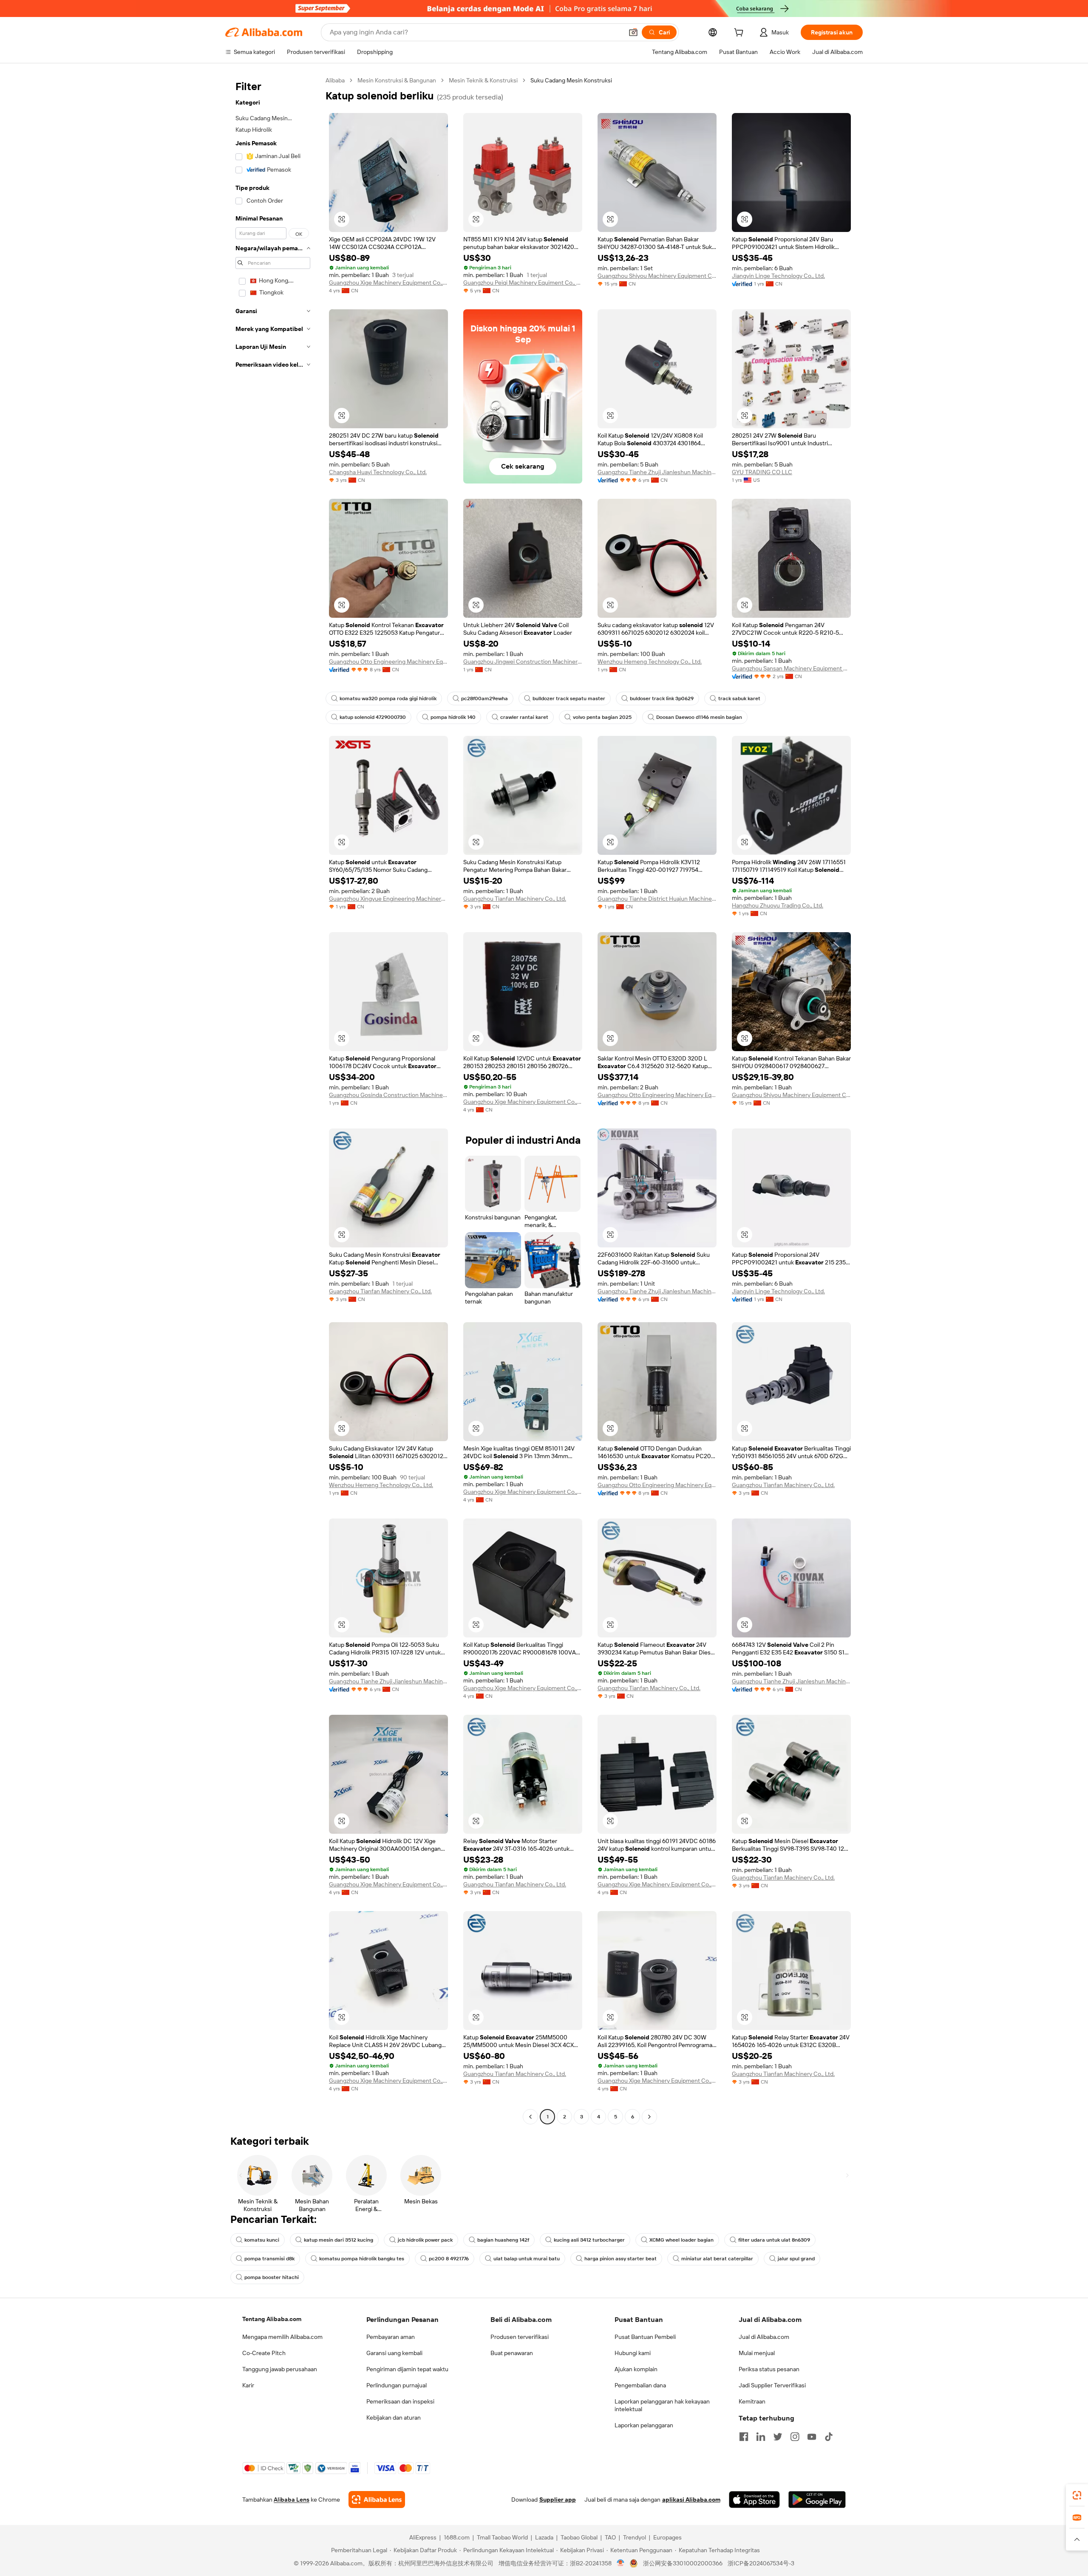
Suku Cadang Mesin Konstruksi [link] (571, 80)
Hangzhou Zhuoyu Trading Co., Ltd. (778, 905)
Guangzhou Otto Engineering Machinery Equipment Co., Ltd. (388, 662)
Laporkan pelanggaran (644, 2425)
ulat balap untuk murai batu (527, 2259)
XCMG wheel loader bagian (681, 2240)
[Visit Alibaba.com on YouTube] (812, 2437)
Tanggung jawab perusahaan (280, 2369)
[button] (633, 32)
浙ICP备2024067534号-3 (761, 2563)
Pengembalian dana (640, 2385)
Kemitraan (752, 2401)
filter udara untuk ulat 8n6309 (774, 2240)
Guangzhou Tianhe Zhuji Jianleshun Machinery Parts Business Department (657, 472)
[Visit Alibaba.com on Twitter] (778, 2437)
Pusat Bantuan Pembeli (645, 2337)
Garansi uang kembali (394, 2353)
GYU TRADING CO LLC (762, 472)
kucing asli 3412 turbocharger (589, 2240)
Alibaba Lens (292, 2500)
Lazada (544, 2537)
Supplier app (558, 2500)
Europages (667, 2537)
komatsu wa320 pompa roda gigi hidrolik (388, 698)
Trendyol (635, 2537)
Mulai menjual (757, 2353)
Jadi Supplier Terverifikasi (772, 2385)
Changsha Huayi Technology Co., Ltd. (378, 472)
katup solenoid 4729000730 (373, 717)
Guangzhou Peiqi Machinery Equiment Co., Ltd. (523, 283)
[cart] (740, 34)
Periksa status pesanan (769, 2369)
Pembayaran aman (391, 2337)
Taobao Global (579, 2537)
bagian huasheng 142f (503, 2240)
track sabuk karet (739, 698)
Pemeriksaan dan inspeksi (400, 2401)
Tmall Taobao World (502, 2537)
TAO (610, 2537)
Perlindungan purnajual (397, 2385)
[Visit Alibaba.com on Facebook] (744, 2437)
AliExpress (423, 2537)
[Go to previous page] (530, 2117)
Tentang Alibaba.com (272, 2319)
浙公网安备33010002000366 (683, 2563)
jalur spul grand (796, 2259)
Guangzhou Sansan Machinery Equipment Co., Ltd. (791, 668)
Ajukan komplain (636, 2369)
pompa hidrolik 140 (453, 717)
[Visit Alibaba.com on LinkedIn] (761, 2437)
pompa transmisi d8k (269, 2259)
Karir (248, 2385)
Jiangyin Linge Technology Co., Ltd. (778, 276)
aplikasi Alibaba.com (691, 2500)
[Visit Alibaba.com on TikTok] (829, 2437)
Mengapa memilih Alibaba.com (282, 2337)
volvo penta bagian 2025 (602, 717)
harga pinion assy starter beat (620, 2259)
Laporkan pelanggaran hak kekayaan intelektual (662, 2405)
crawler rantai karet (524, 717)
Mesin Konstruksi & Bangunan (397, 80)
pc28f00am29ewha (484, 698)
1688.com (457, 2537)
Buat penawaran (512, 2353)
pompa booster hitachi (272, 2277)
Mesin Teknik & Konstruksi (483, 80)
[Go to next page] (649, 2117)
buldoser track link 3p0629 (662, 698)
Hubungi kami (633, 2353)
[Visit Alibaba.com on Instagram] (795, 2437)
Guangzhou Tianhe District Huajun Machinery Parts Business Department (657, 899)
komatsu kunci (262, 2240)
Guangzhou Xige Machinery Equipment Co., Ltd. (388, 283)
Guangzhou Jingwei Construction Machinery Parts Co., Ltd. (523, 662)
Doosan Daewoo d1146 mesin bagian (699, 717)
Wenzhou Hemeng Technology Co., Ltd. (650, 662)
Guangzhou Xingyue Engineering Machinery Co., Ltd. (388, 899)
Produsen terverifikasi (520, 2337)
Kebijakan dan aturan (394, 2418)
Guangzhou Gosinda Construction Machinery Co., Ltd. (388, 1095)
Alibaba (335, 80)
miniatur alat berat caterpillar (717, 2259)
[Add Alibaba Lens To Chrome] (377, 2500)
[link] (1077, 2495)
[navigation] (273, 1100)
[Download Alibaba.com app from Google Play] (817, 2500)
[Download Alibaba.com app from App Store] (754, 2500)
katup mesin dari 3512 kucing (339, 2240)
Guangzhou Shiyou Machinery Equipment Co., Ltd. (657, 276)
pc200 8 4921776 (449, 2259)
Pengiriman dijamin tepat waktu (407, 2369)
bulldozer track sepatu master (569, 698)
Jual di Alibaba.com (764, 2337)
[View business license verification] (621, 2563)
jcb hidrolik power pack (425, 2240)
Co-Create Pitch (264, 2353)
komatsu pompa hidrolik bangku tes (362, 2259)
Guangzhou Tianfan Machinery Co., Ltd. (515, 899)
